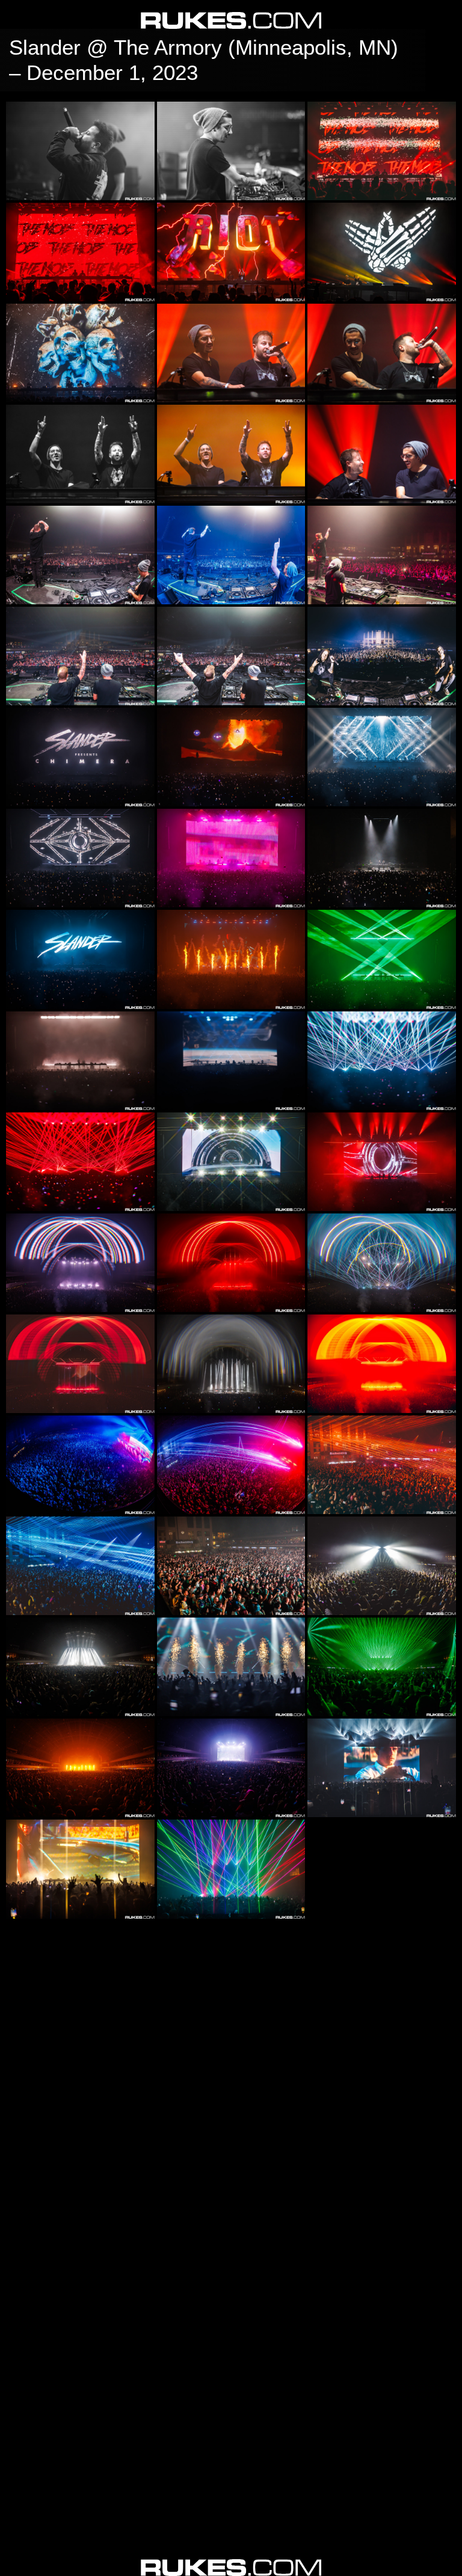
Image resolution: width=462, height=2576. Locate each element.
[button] (14, 2562)
